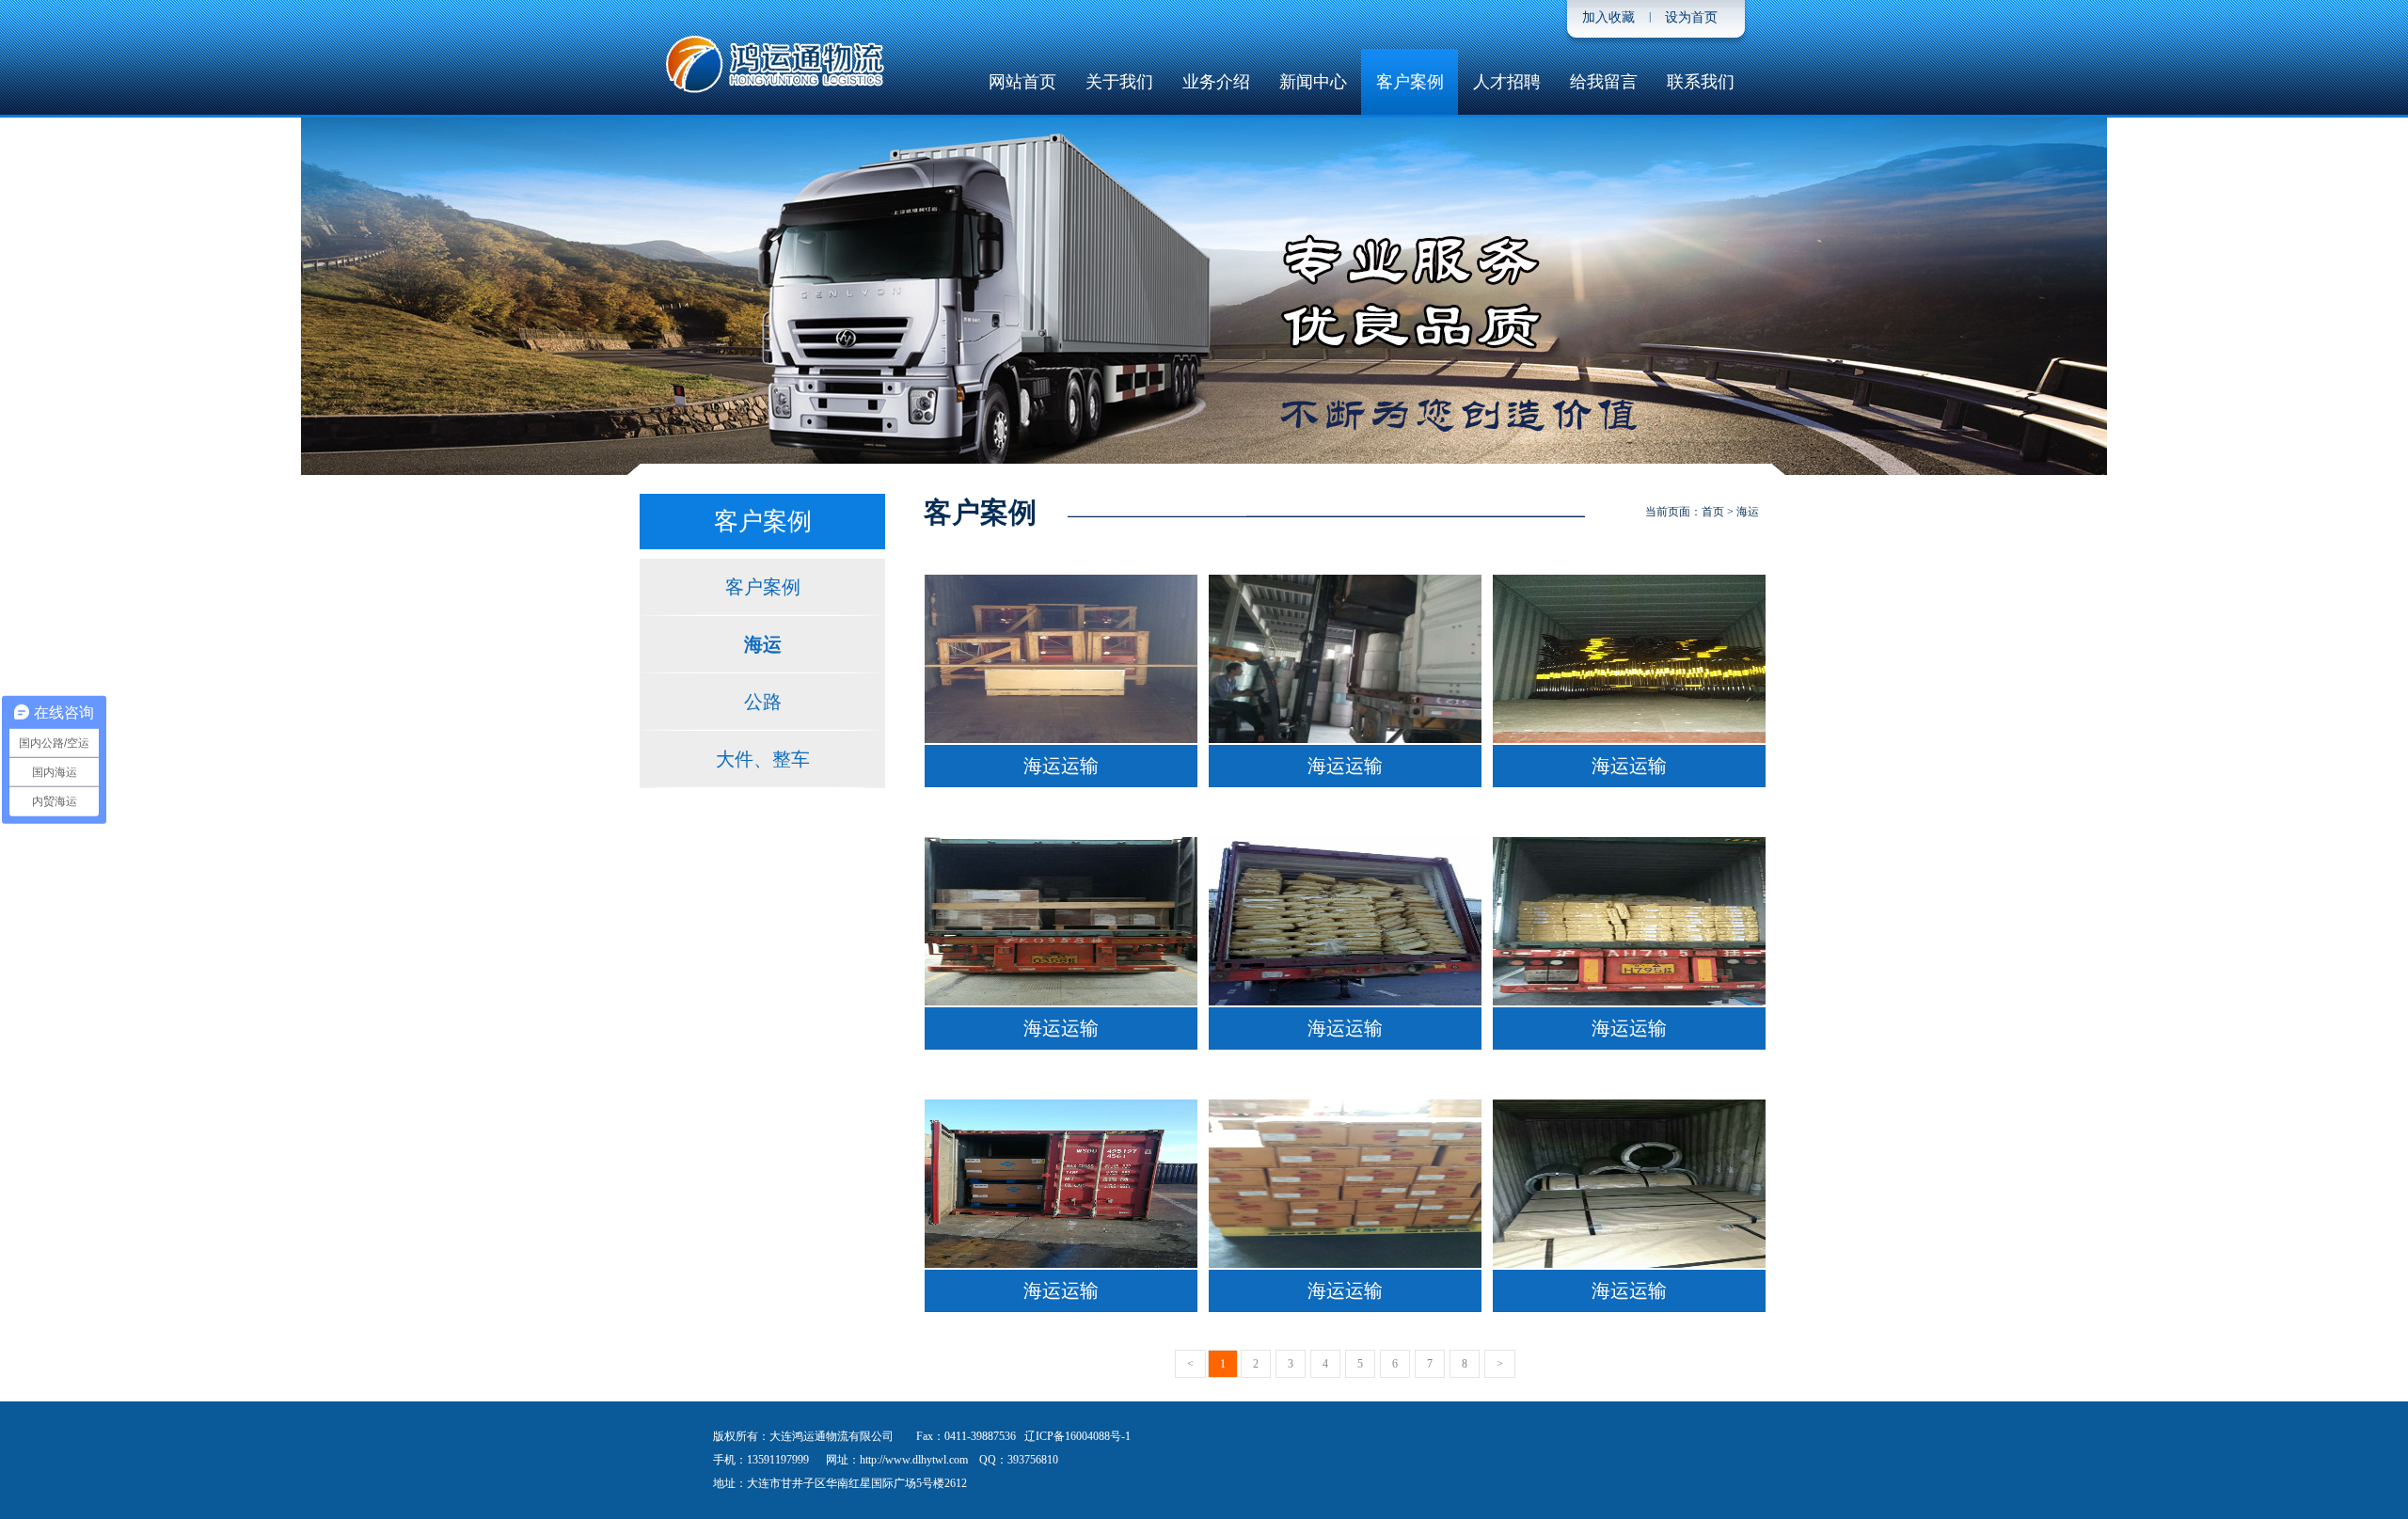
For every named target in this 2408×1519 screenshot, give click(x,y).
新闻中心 (1313, 82)
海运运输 (1061, 766)
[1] (1204, 299)
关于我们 (1119, 82)
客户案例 (1410, 82)
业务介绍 (1216, 82)
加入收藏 (1608, 17)
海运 (763, 644)
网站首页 (1022, 82)
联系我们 (1701, 82)
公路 (763, 702)
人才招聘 (1507, 82)
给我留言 (1604, 82)
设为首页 (1691, 17)
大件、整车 (763, 759)
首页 (1713, 512)
